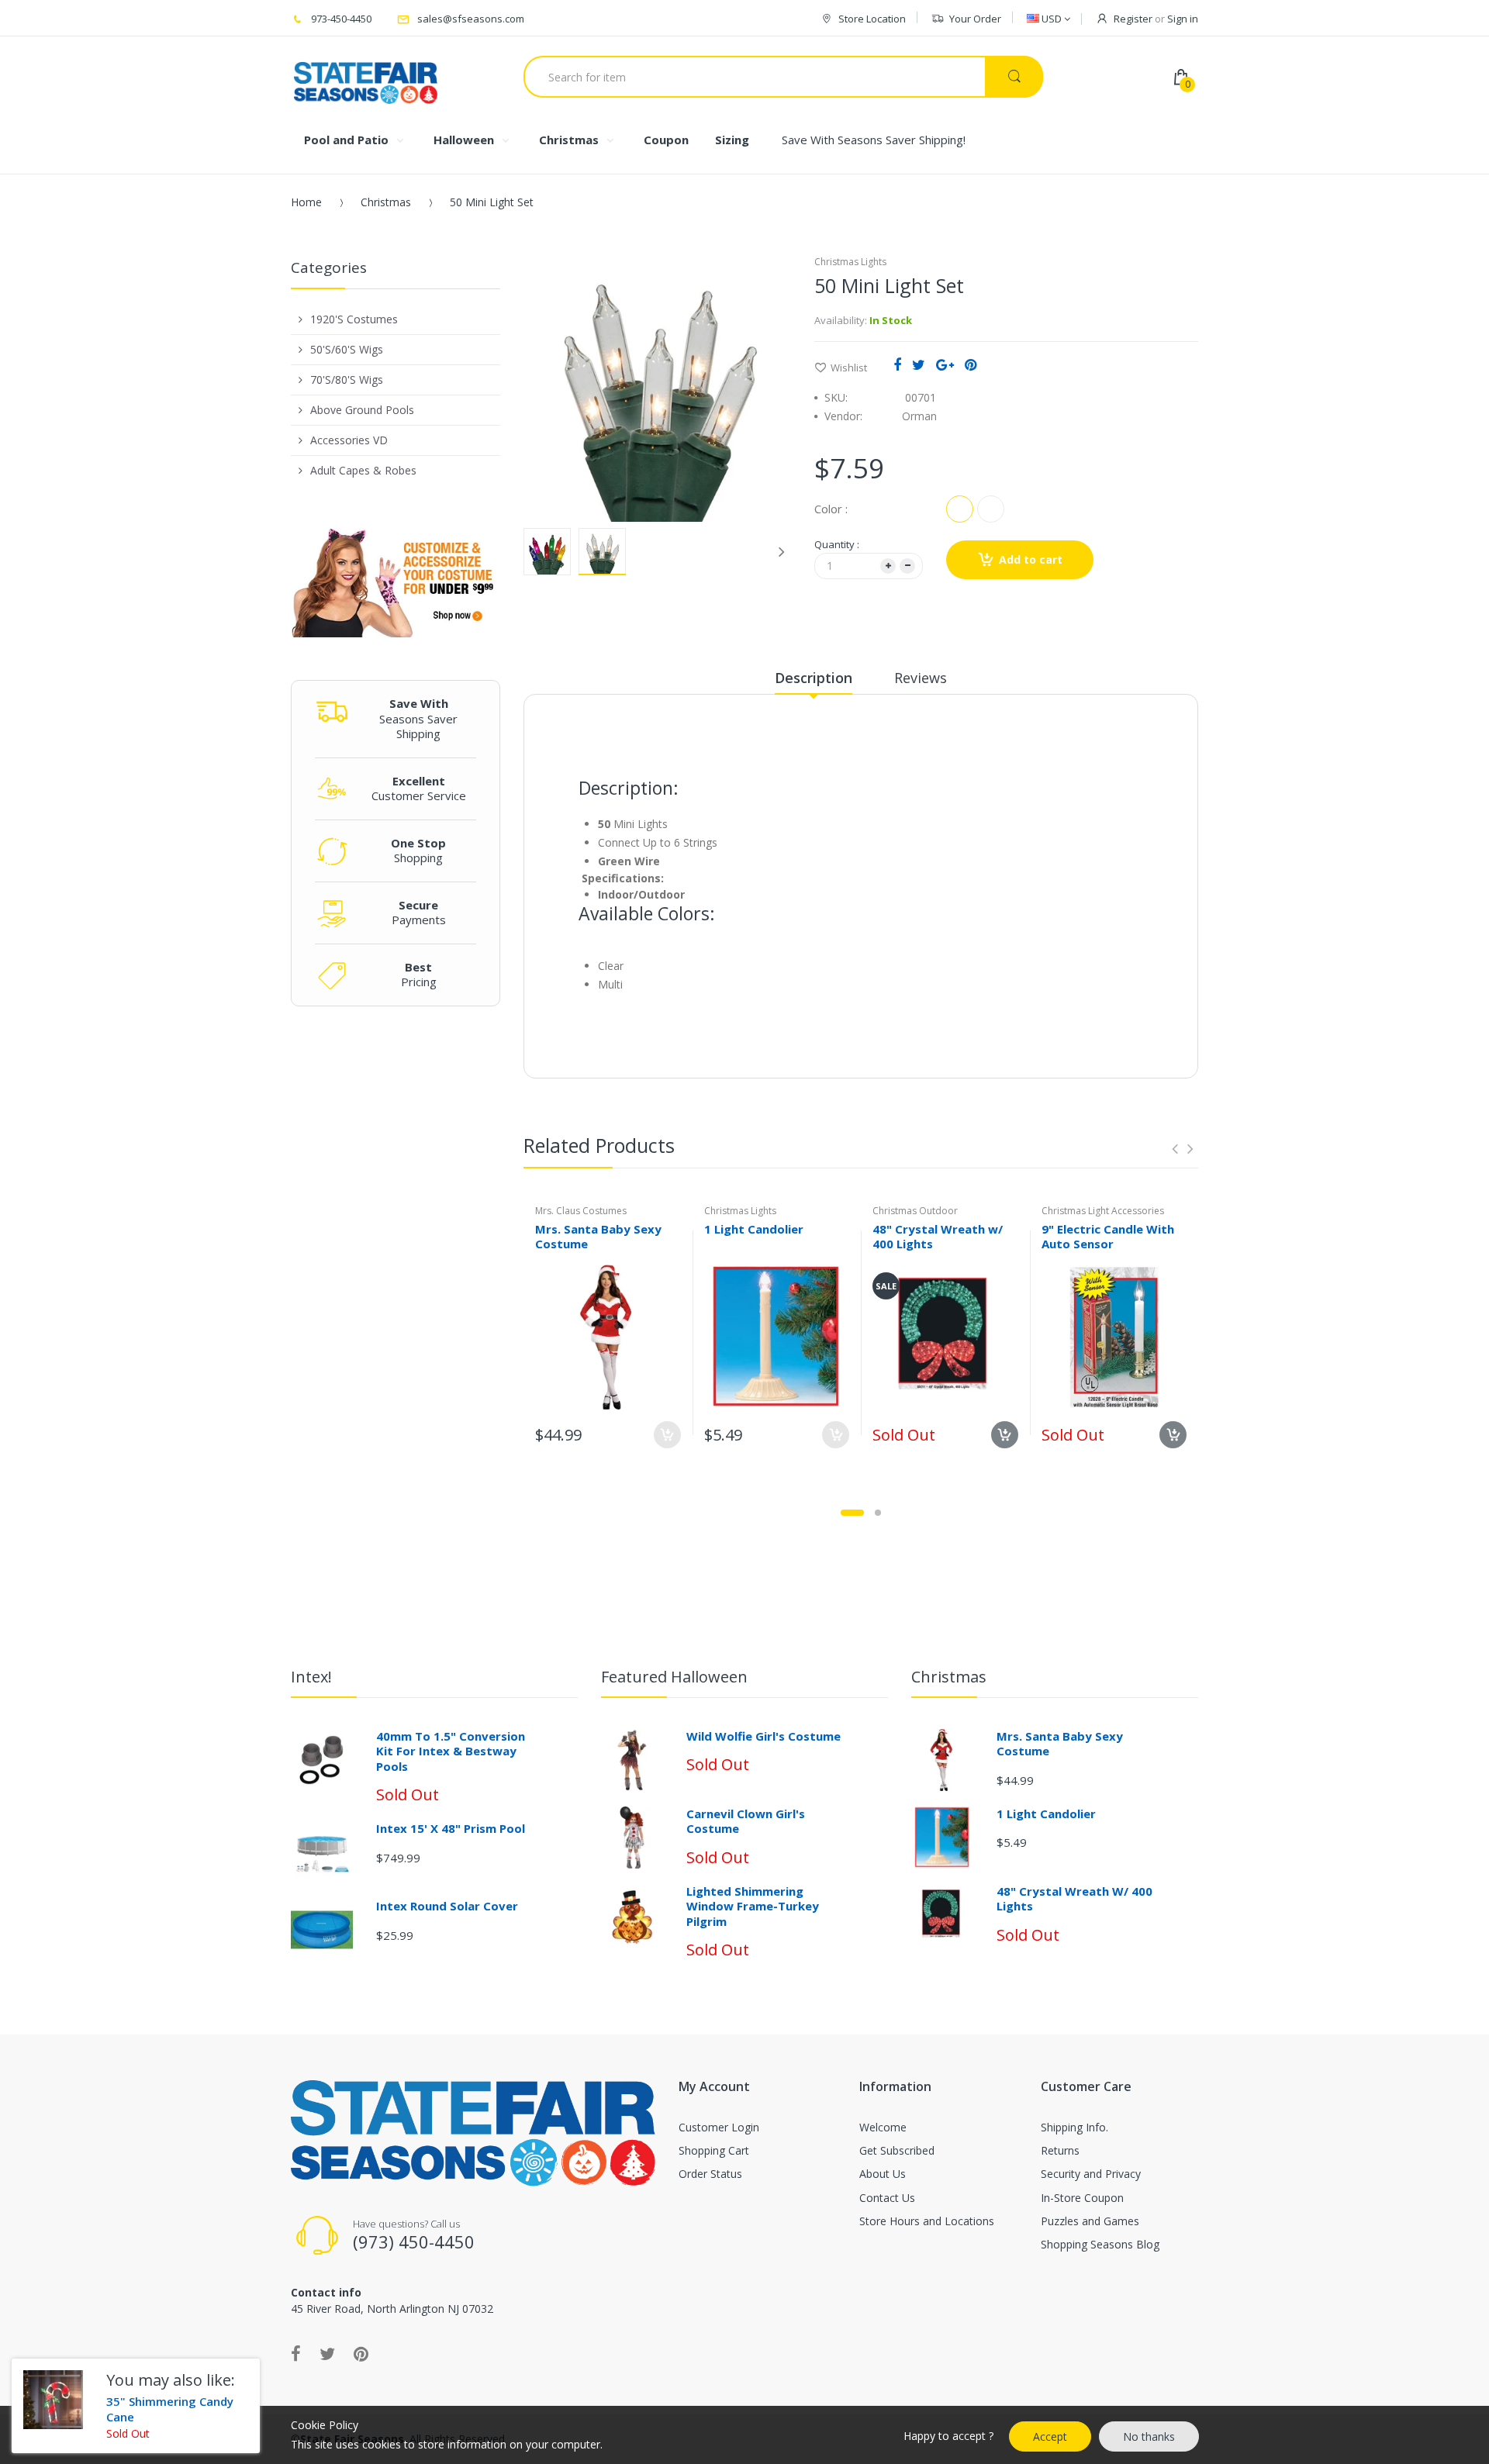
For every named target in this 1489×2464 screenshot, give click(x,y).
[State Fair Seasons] (366, 77)
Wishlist (849, 368)
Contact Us (887, 2198)
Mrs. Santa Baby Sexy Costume (598, 1236)
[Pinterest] (971, 364)
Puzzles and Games (1090, 2221)
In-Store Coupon (1082, 2198)
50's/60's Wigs (347, 349)
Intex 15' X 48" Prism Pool (451, 1828)
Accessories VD (349, 440)
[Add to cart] (836, 1435)
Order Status (710, 2174)
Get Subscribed (897, 2150)
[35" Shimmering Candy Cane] (53, 2400)
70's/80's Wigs (347, 380)
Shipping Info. (1074, 2127)
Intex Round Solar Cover (447, 1906)
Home (306, 202)
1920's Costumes (354, 319)
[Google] (945, 364)
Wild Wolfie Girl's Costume (764, 1736)
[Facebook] (897, 364)
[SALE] (945, 1336)
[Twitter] (919, 364)
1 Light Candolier (754, 1229)
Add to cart (1031, 559)
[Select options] (667, 1435)
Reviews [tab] (921, 678)
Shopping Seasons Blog (1100, 2244)
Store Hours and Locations (927, 2221)
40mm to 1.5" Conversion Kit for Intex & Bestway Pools (451, 1751)
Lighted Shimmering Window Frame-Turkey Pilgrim (753, 1906)
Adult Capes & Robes (363, 470)
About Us (883, 2174)
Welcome (883, 2127)
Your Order (975, 19)
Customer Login (719, 2127)
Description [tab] (814, 678)
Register (1133, 19)
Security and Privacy (1091, 2174)
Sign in (1183, 19)
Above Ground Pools (362, 410)
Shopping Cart (714, 2150)
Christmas (386, 202)
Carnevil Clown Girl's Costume (746, 1821)
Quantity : (837, 544)
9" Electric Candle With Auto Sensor (1108, 1236)
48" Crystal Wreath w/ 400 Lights (938, 1236)
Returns (1060, 2150)
